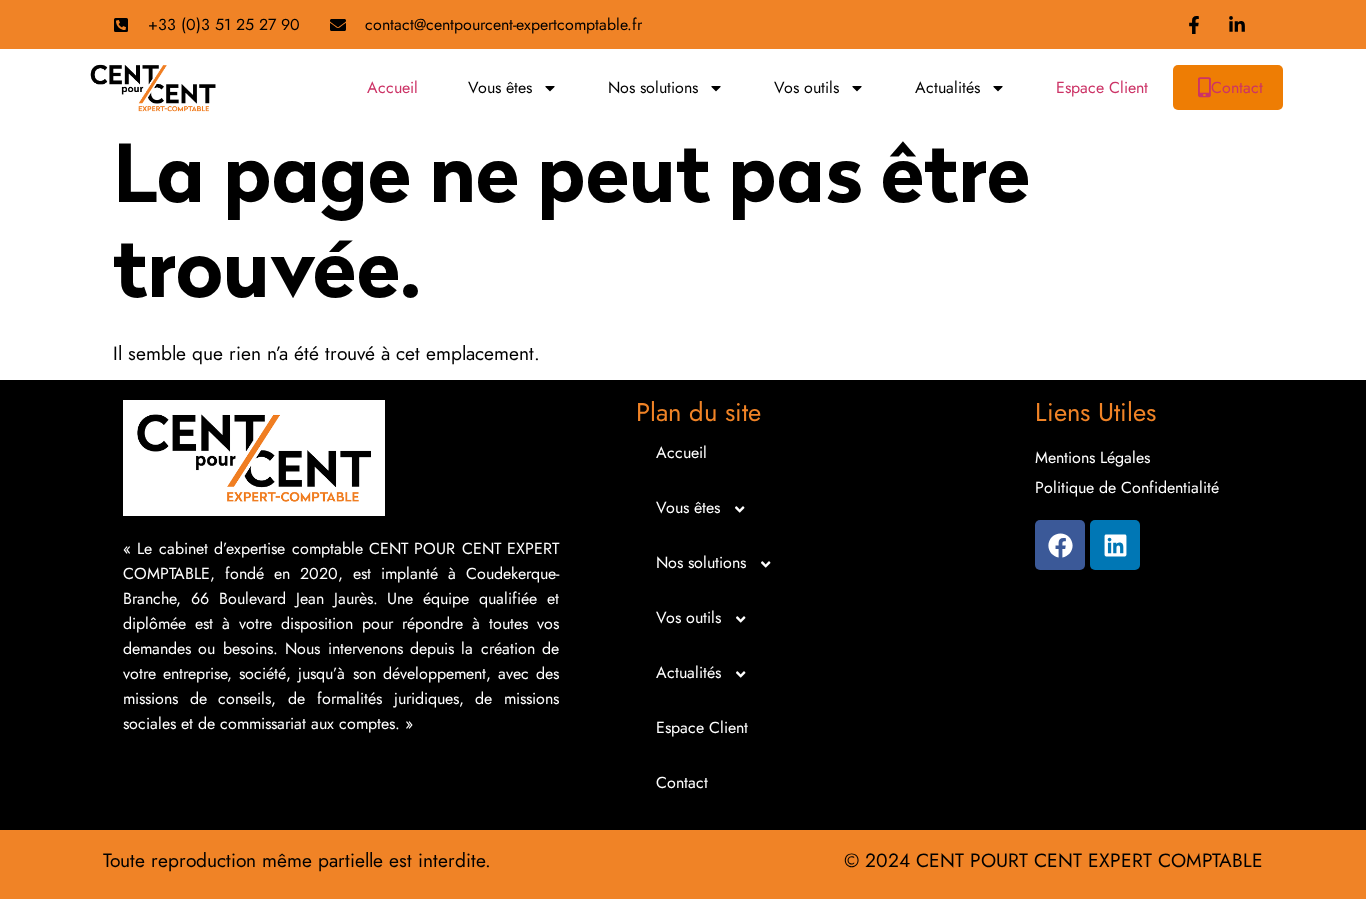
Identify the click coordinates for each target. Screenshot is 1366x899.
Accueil (392, 87)
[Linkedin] (1115, 545)
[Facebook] (1060, 545)
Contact (1237, 87)
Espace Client (1102, 87)
